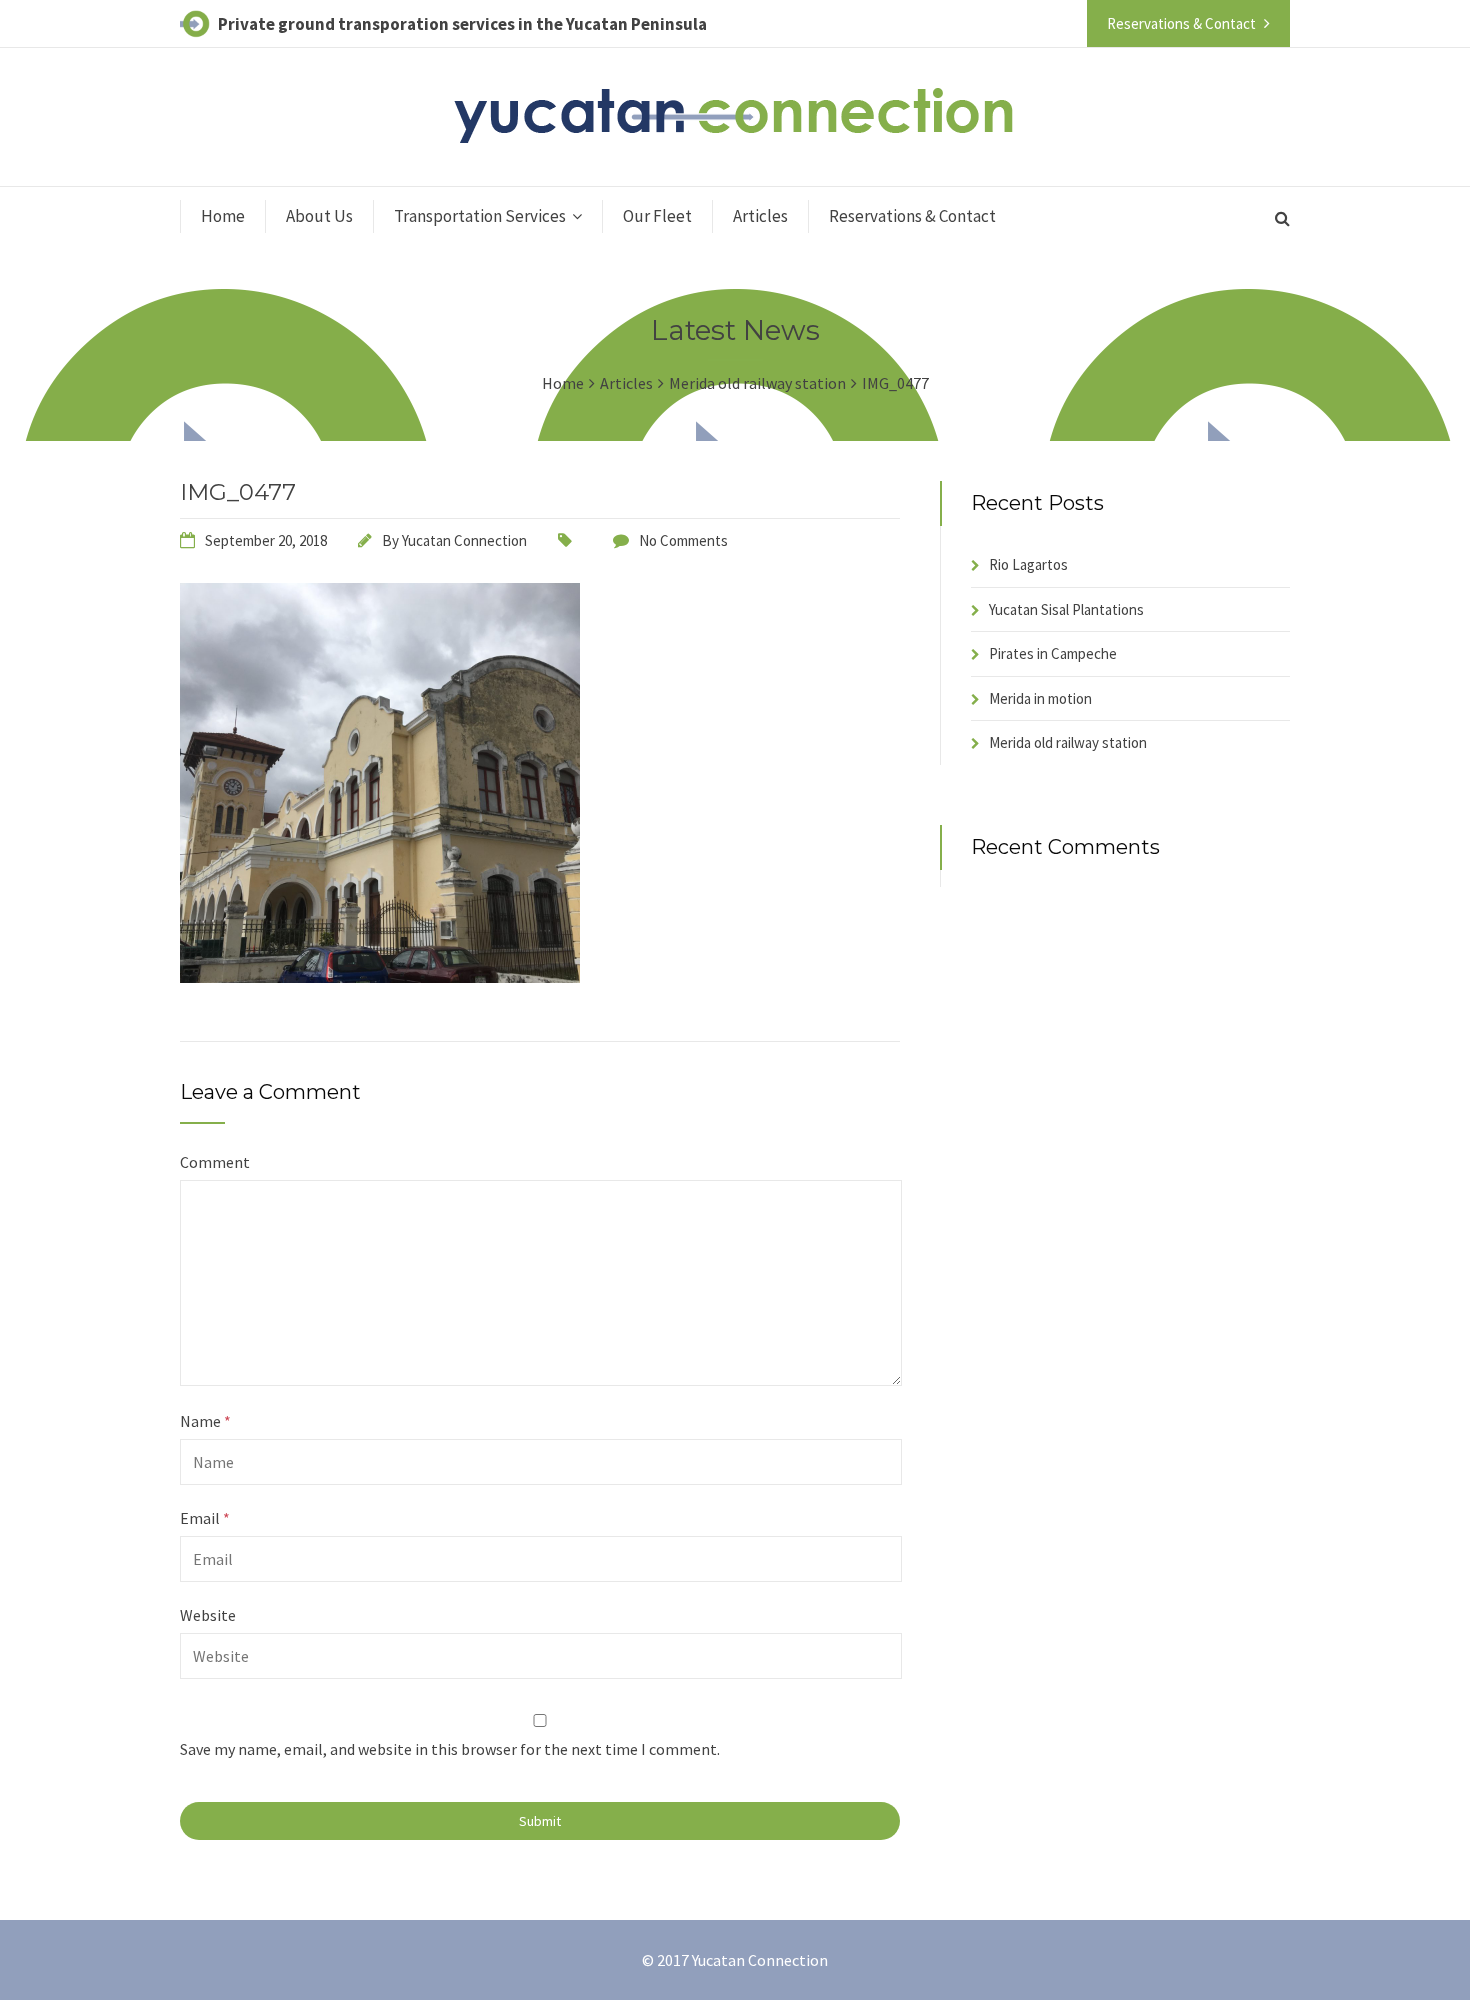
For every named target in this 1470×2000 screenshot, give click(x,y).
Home (223, 216)
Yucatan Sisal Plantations (1066, 609)
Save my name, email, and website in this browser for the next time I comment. (450, 1749)
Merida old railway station (1068, 742)
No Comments (683, 540)
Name (205, 1421)
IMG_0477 (238, 492)
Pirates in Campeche (1053, 653)
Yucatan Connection (464, 540)
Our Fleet (657, 216)
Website (208, 1615)
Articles (760, 216)
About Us (319, 216)
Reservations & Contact (912, 216)
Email (205, 1518)
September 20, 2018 (266, 540)
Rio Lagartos (1028, 564)
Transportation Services (480, 216)
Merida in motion (1040, 698)
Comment (215, 1162)
